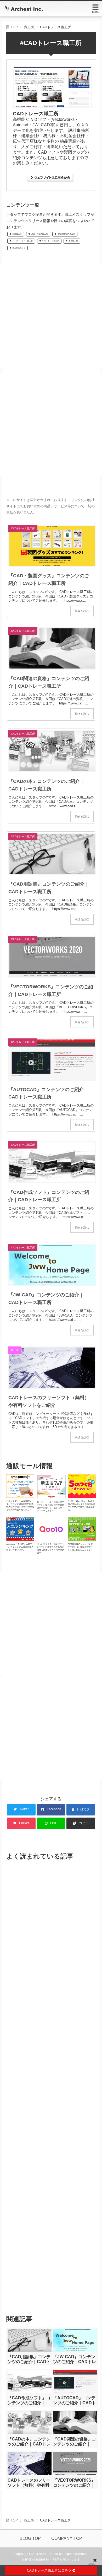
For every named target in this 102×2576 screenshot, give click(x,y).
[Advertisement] (51, 316)
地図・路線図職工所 (40, 234)
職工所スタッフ (19, 248)
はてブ (85, 1809)
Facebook (54, 1809)
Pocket (24, 1823)
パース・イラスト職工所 (23, 241)
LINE (54, 1823)
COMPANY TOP (67, 2538)
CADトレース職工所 (51, 241)
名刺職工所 (73, 241)
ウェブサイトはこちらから (51, 178)
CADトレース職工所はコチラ (50, 2570)
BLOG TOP (30, 2538)
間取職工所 (17, 234)
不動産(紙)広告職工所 (66, 234)
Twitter (24, 1809)
